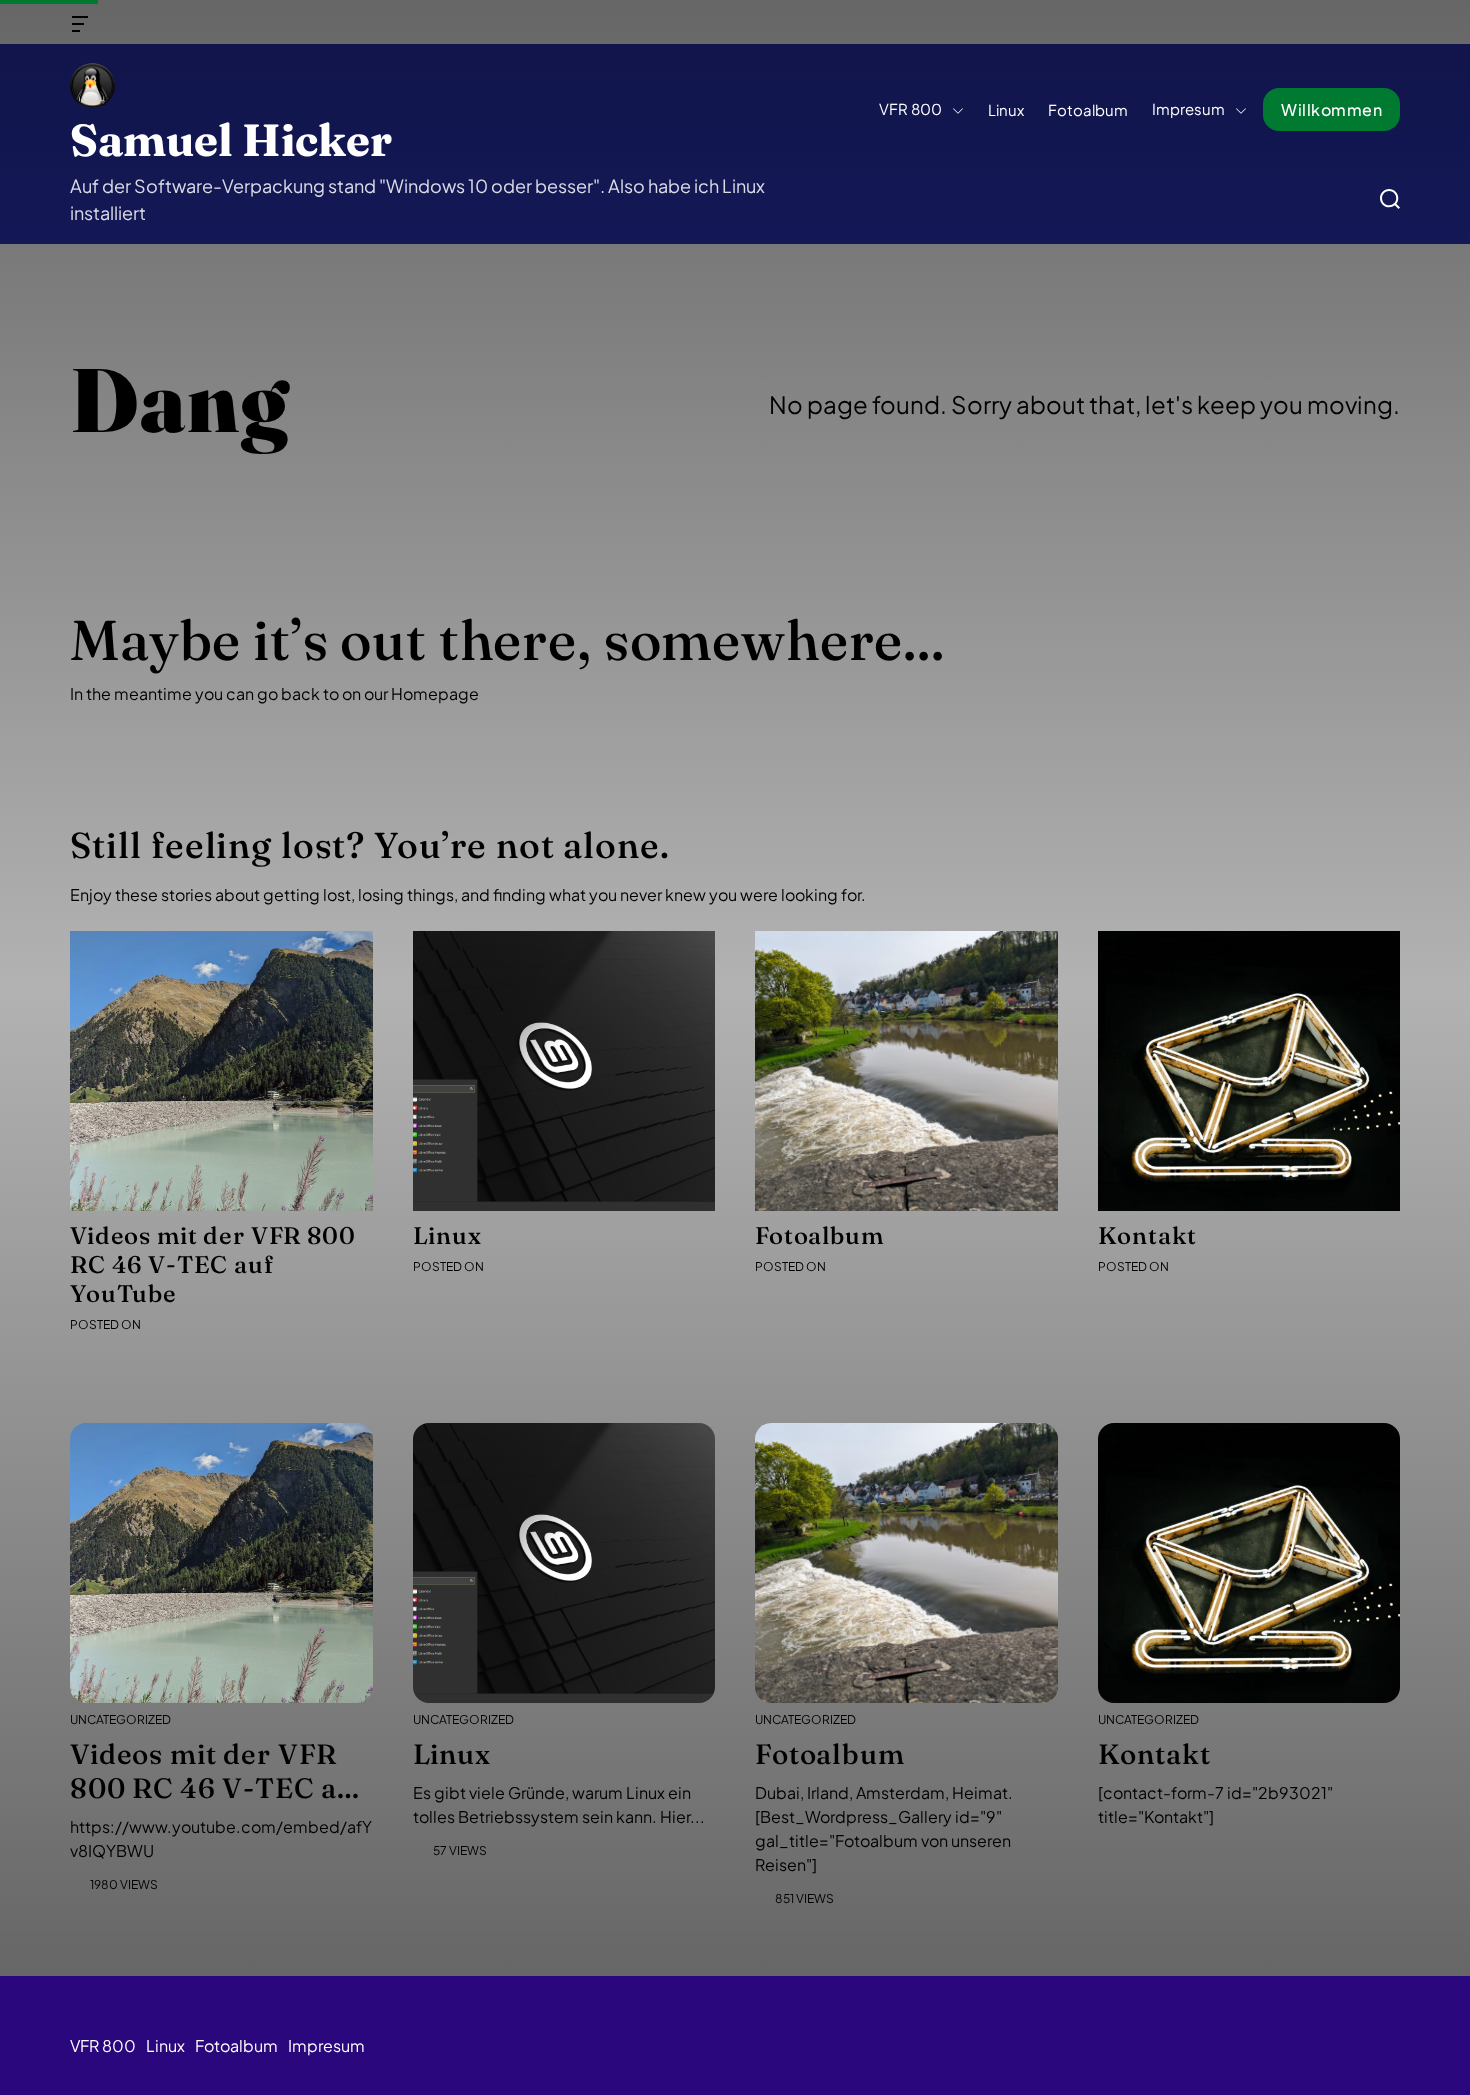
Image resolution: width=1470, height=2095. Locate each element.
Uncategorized (120, 1720)
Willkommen (1331, 109)
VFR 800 (910, 107)
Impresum (1188, 107)
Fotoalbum (1088, 108)
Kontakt (1147, 1235)
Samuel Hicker (231, 140)
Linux (1006, 108)
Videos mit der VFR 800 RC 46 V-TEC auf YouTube (213, 1264)
